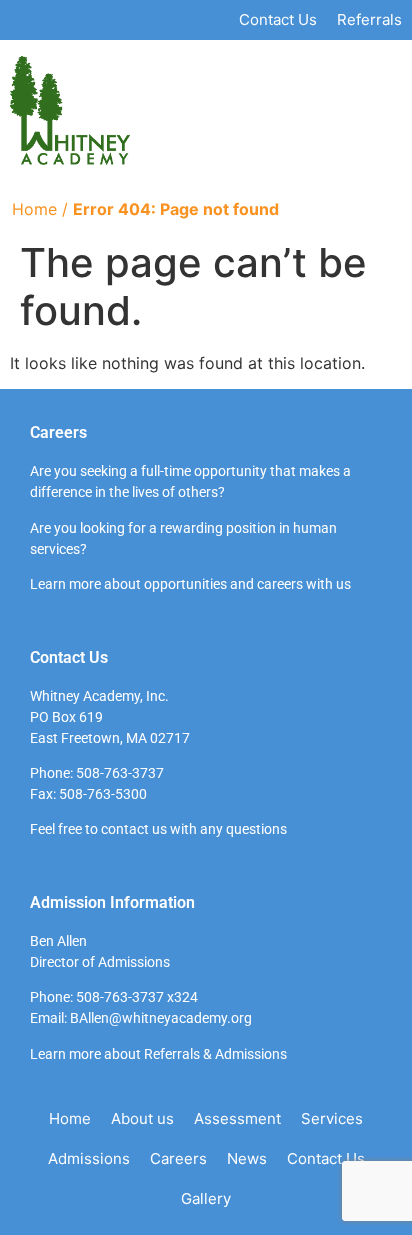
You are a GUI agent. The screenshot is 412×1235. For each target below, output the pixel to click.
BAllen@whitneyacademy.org (161, 1018)
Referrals (369, 19)
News (247, 1158)
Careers (178, 1158)
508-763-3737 (120, 773)
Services (332, 1118)
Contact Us (278, 19)
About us (142, 1118)
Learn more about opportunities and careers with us (190, 584)
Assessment (237, 1118)
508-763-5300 (103, 794)
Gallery (206, 1198)
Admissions (89, 1158)
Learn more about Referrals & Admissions (158, 1054)
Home (34, 209)
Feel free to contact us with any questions (158, 829)
